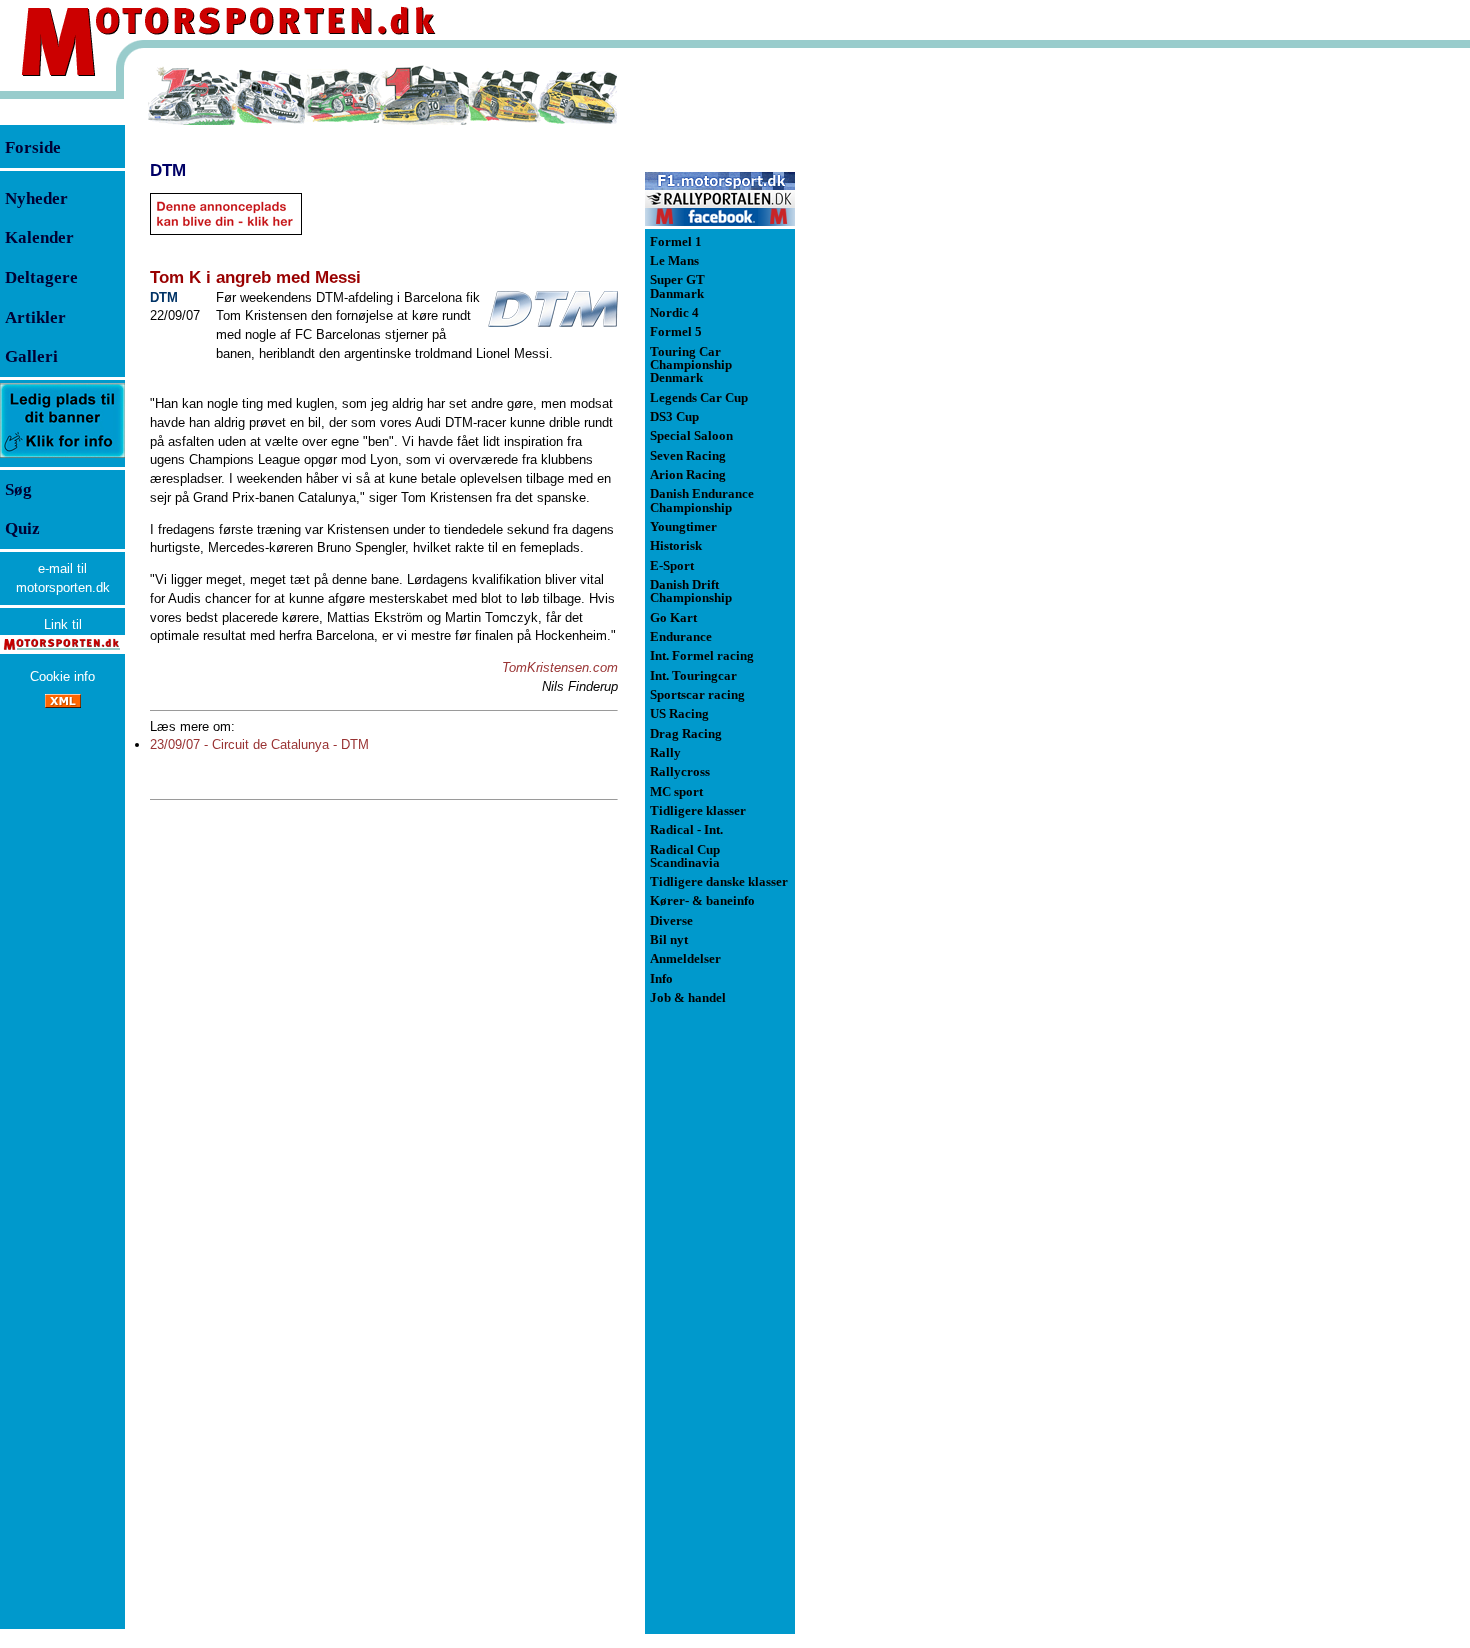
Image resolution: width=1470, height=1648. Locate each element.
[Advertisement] (900, 364)
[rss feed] (63, 703)
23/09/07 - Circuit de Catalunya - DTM (259, 744)
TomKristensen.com (560, 667)
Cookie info (62, 676)
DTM (168, 170)
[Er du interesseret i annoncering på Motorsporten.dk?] (62, 456)
